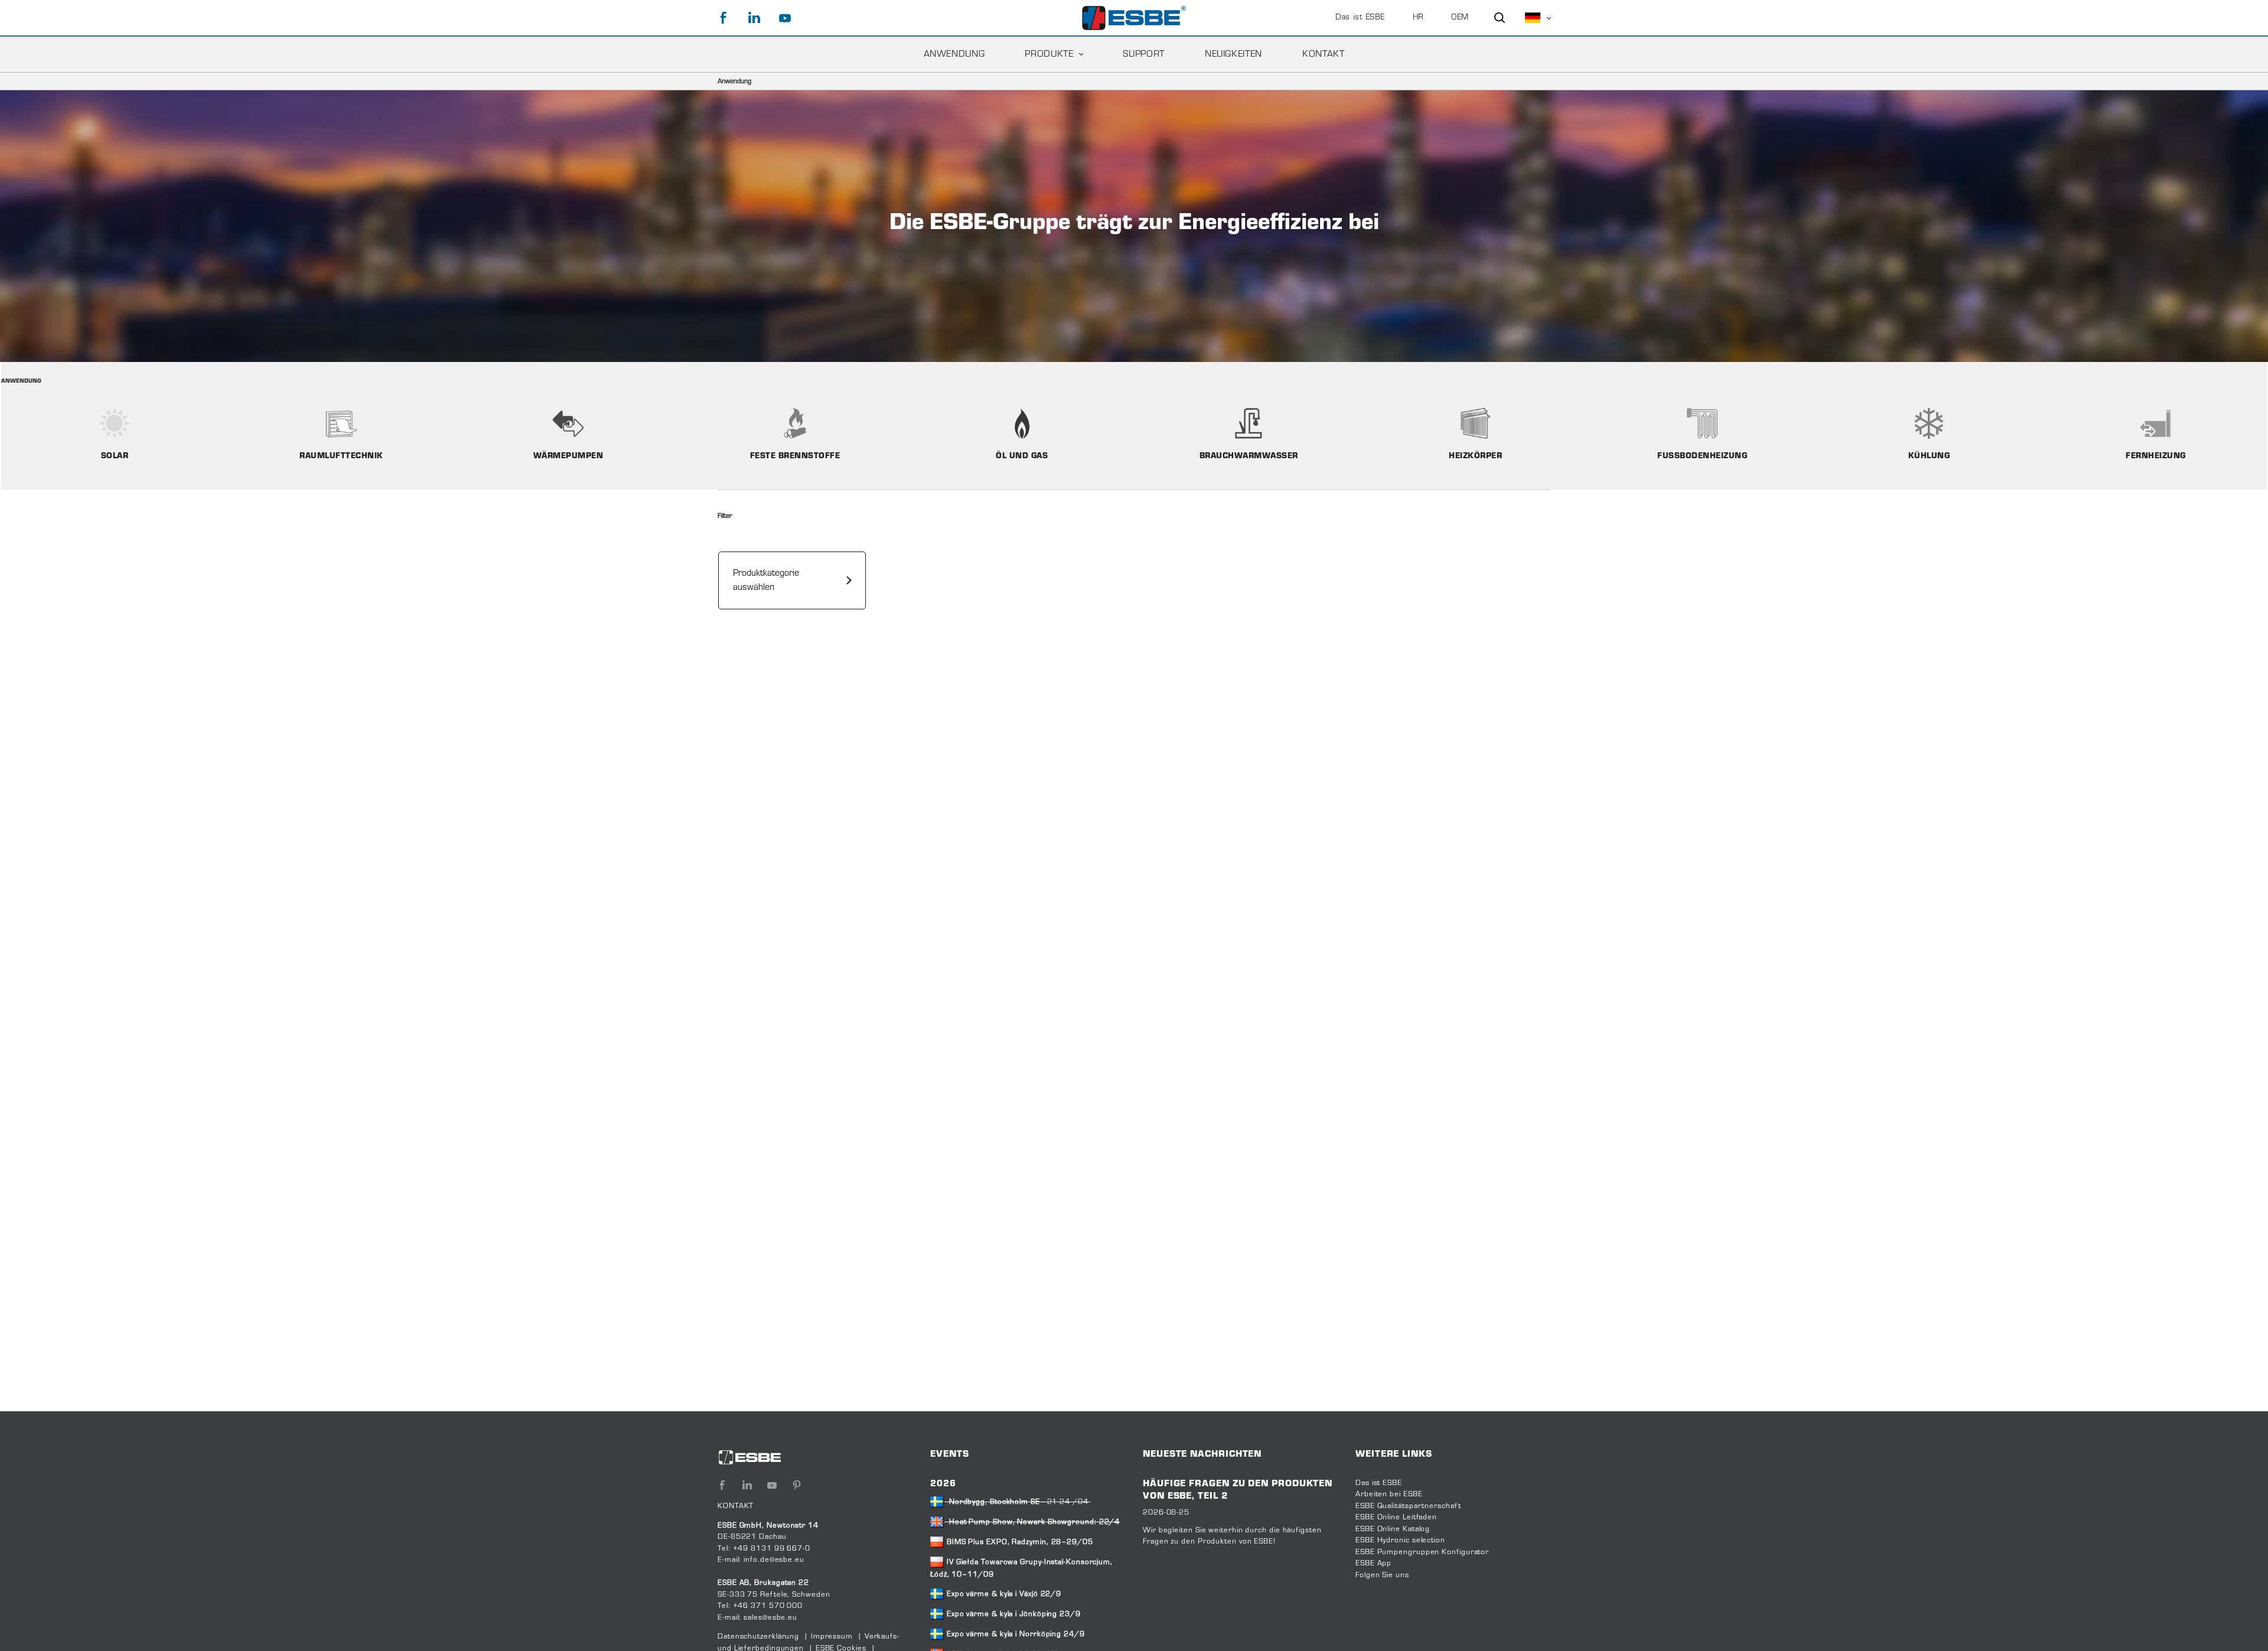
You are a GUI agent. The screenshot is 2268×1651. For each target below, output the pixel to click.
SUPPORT (1143, 54)
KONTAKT (1323, 54)
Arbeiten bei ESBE (1389, 1495)
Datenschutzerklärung (758, 1637)
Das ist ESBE (1360, 18)
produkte (1049, 54)
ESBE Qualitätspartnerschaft (1408, 1506)
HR (1418, 18)
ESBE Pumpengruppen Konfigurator (1422, 1552)
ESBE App (1373, 1564)
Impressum (832, 1637)
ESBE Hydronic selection (1400, 1541)
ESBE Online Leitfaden (1396, 1518)
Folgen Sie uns (1382, 1575)
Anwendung (954, 54)
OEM (1460, 18)
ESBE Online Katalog (1393, 1529)
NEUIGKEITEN (1234, 54)
